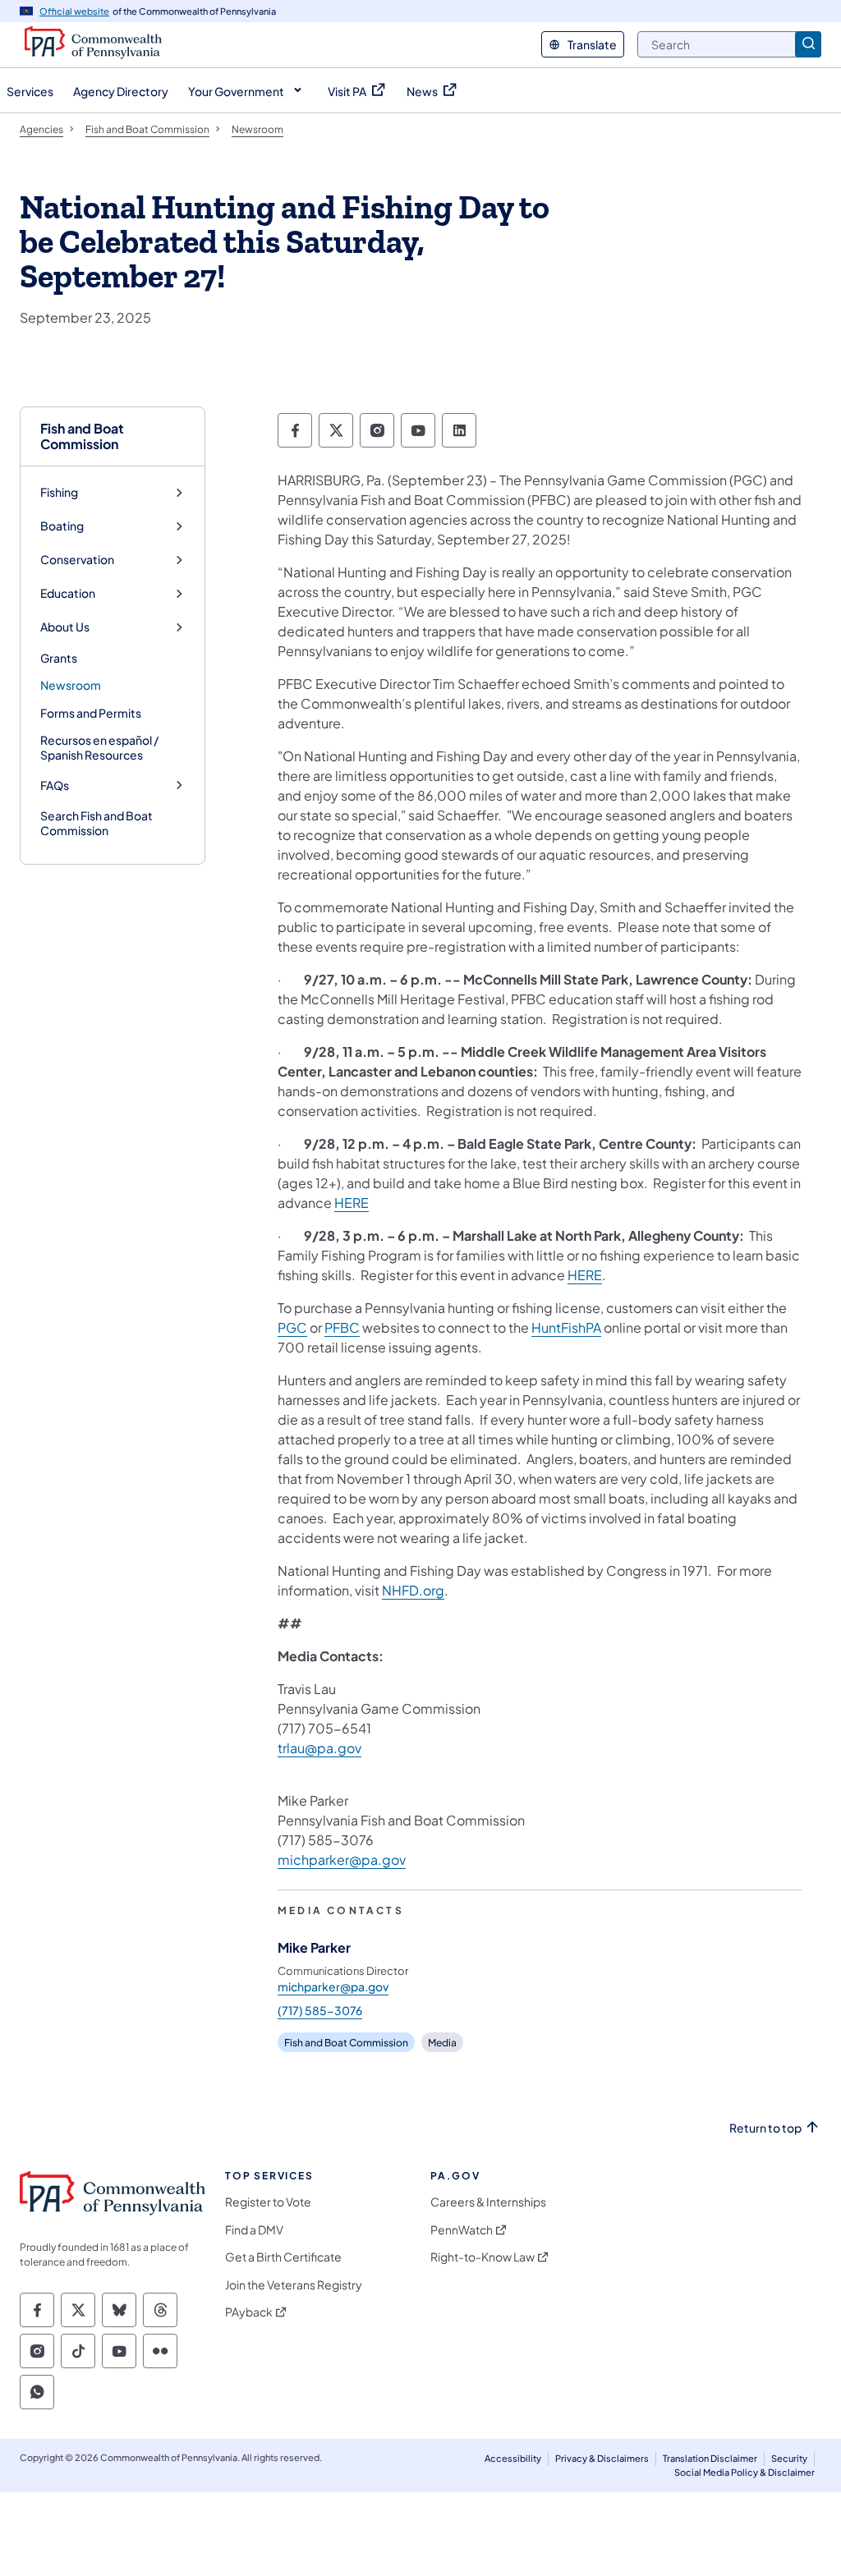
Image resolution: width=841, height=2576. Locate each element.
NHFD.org (413, 1590)
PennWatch (462, 2230)
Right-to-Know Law (483, 2257)
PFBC (342, 1327)
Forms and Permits (91, 713)
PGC (292, 1327)
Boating (62, 526)
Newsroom (71, 685)
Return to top (765, 2128)
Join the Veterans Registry (294, 2285)
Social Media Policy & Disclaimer (744, 2472)
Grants (59, 658)
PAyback (249, 2312)
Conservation (77, 560)
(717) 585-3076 (320, 2010)
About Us (65, 627)
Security (789, 2458)
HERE (352, 1203)
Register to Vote (268, 2202)
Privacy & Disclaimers (602, 2458)
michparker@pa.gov (342, 1860)
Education (68, 593)
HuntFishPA (566, 1327)
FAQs (55, 785)
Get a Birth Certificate (283, 2257)
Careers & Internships (488, 2202)
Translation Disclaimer (710, 2458)
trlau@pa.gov (319, 1748)
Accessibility (513, 2458)
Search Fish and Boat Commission (97, 823)
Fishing (59, 492)
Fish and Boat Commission (82, 436)
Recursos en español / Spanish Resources (99, 747)
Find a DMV (254, 2230)
